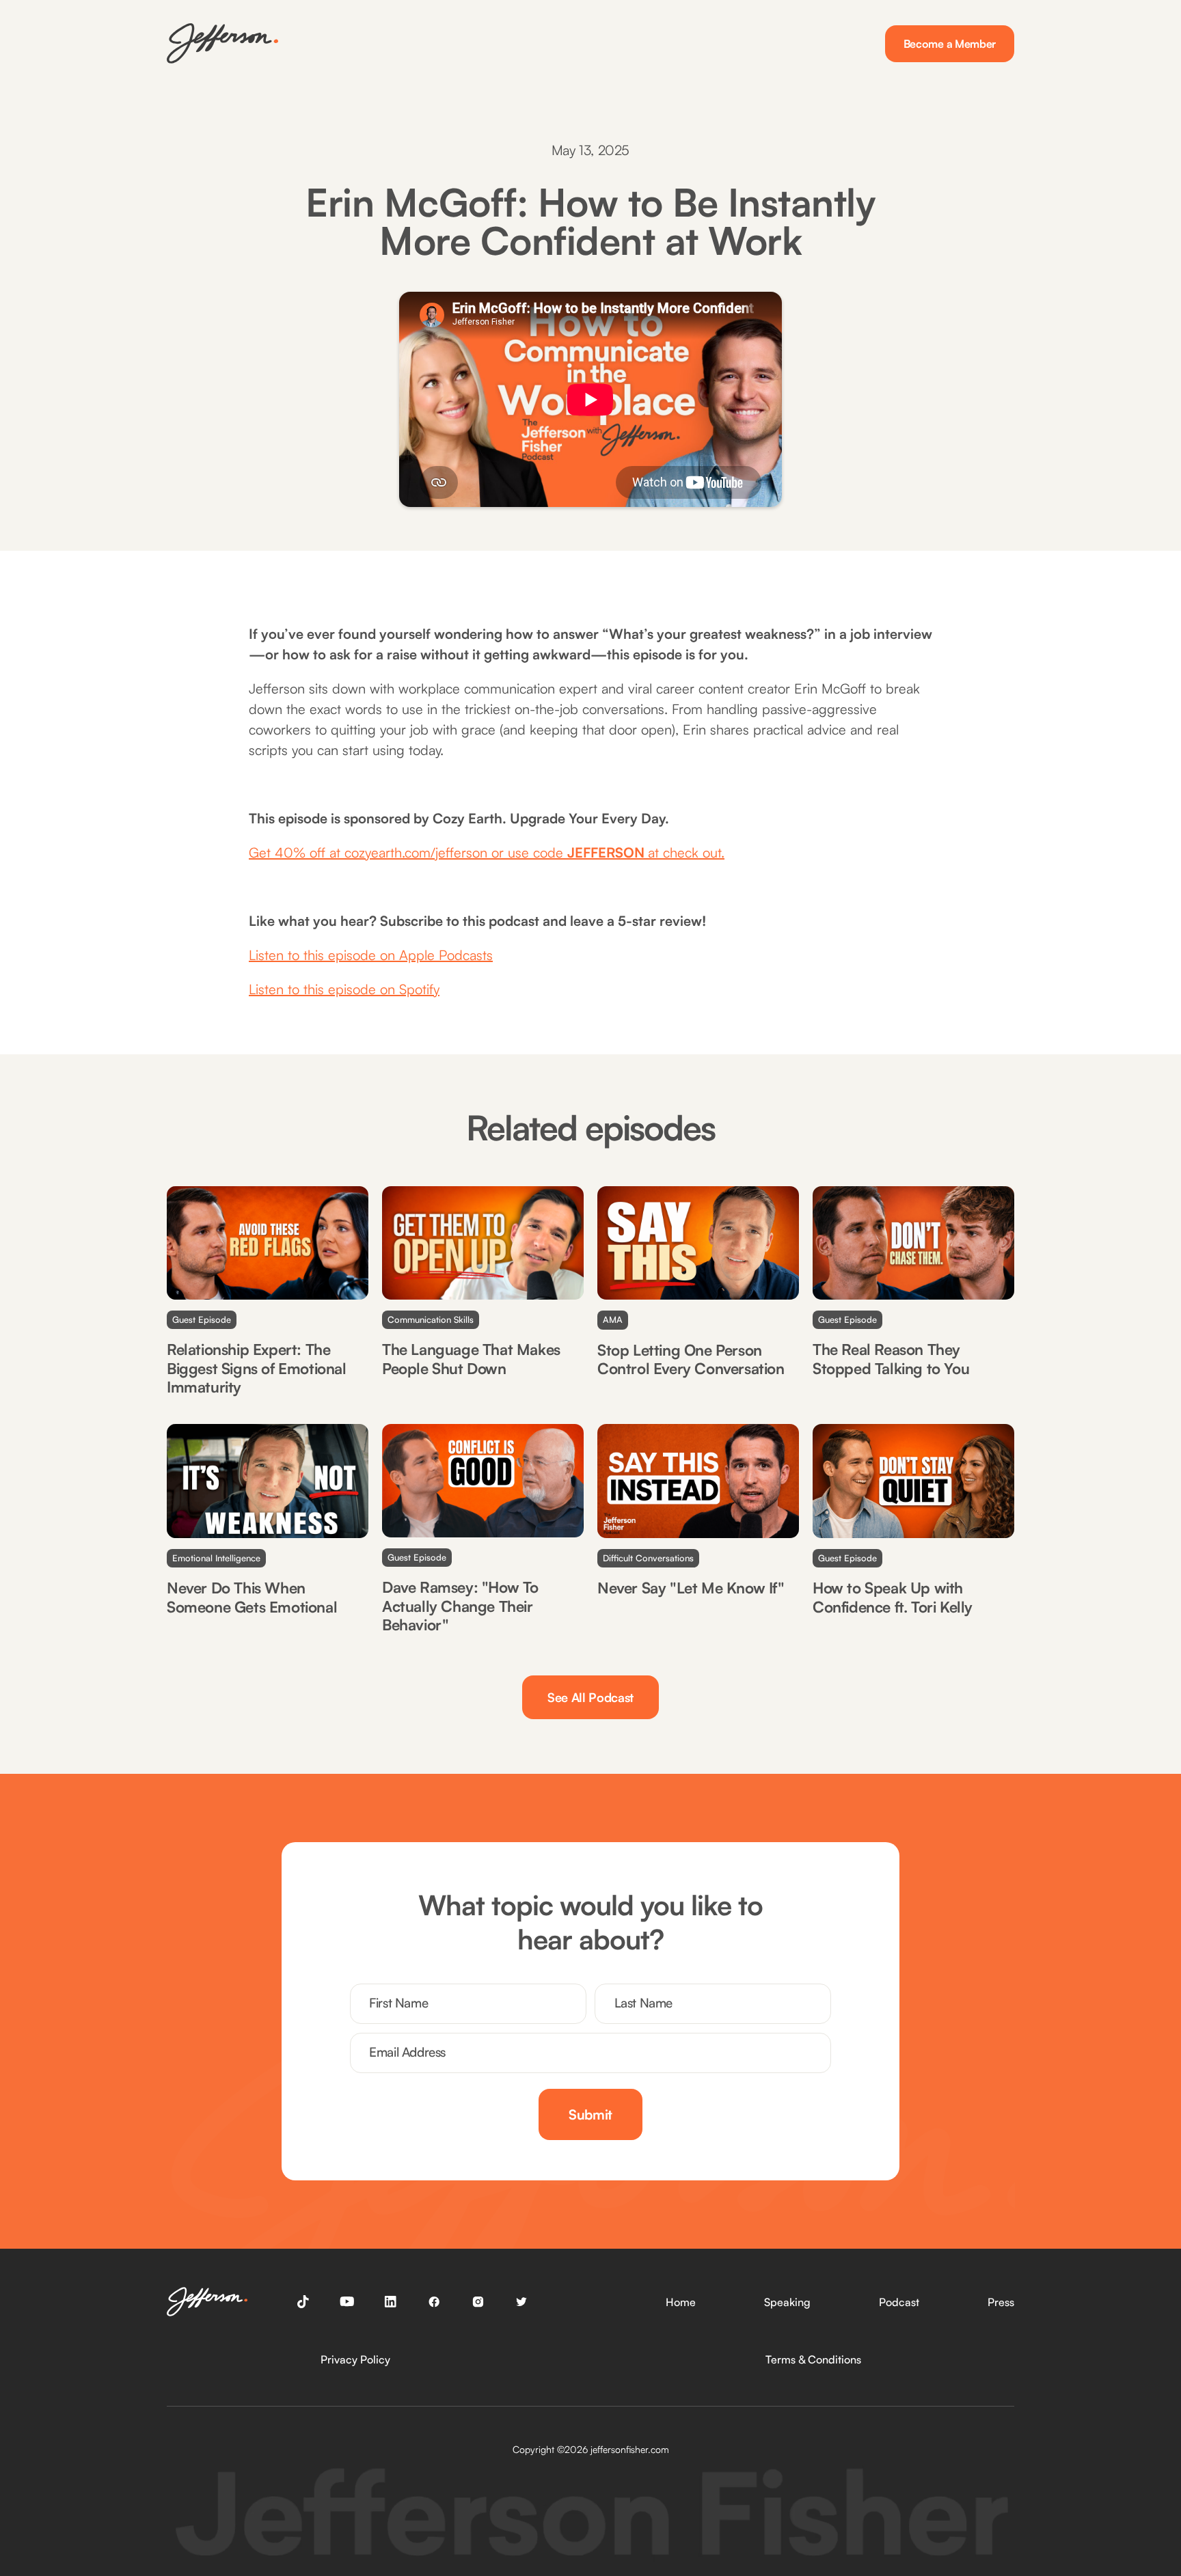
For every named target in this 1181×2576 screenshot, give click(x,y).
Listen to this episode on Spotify (344, 989)
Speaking (787, 2302)
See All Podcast (590, 1697)
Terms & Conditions (813, 2359)
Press (1001, 2302)
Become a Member (950, 44)
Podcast (899, 2302)
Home (681, 2302)
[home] (222, 43)
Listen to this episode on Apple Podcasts (371, 955)
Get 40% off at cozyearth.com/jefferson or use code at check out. (487, 852)
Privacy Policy (355, 2359)
